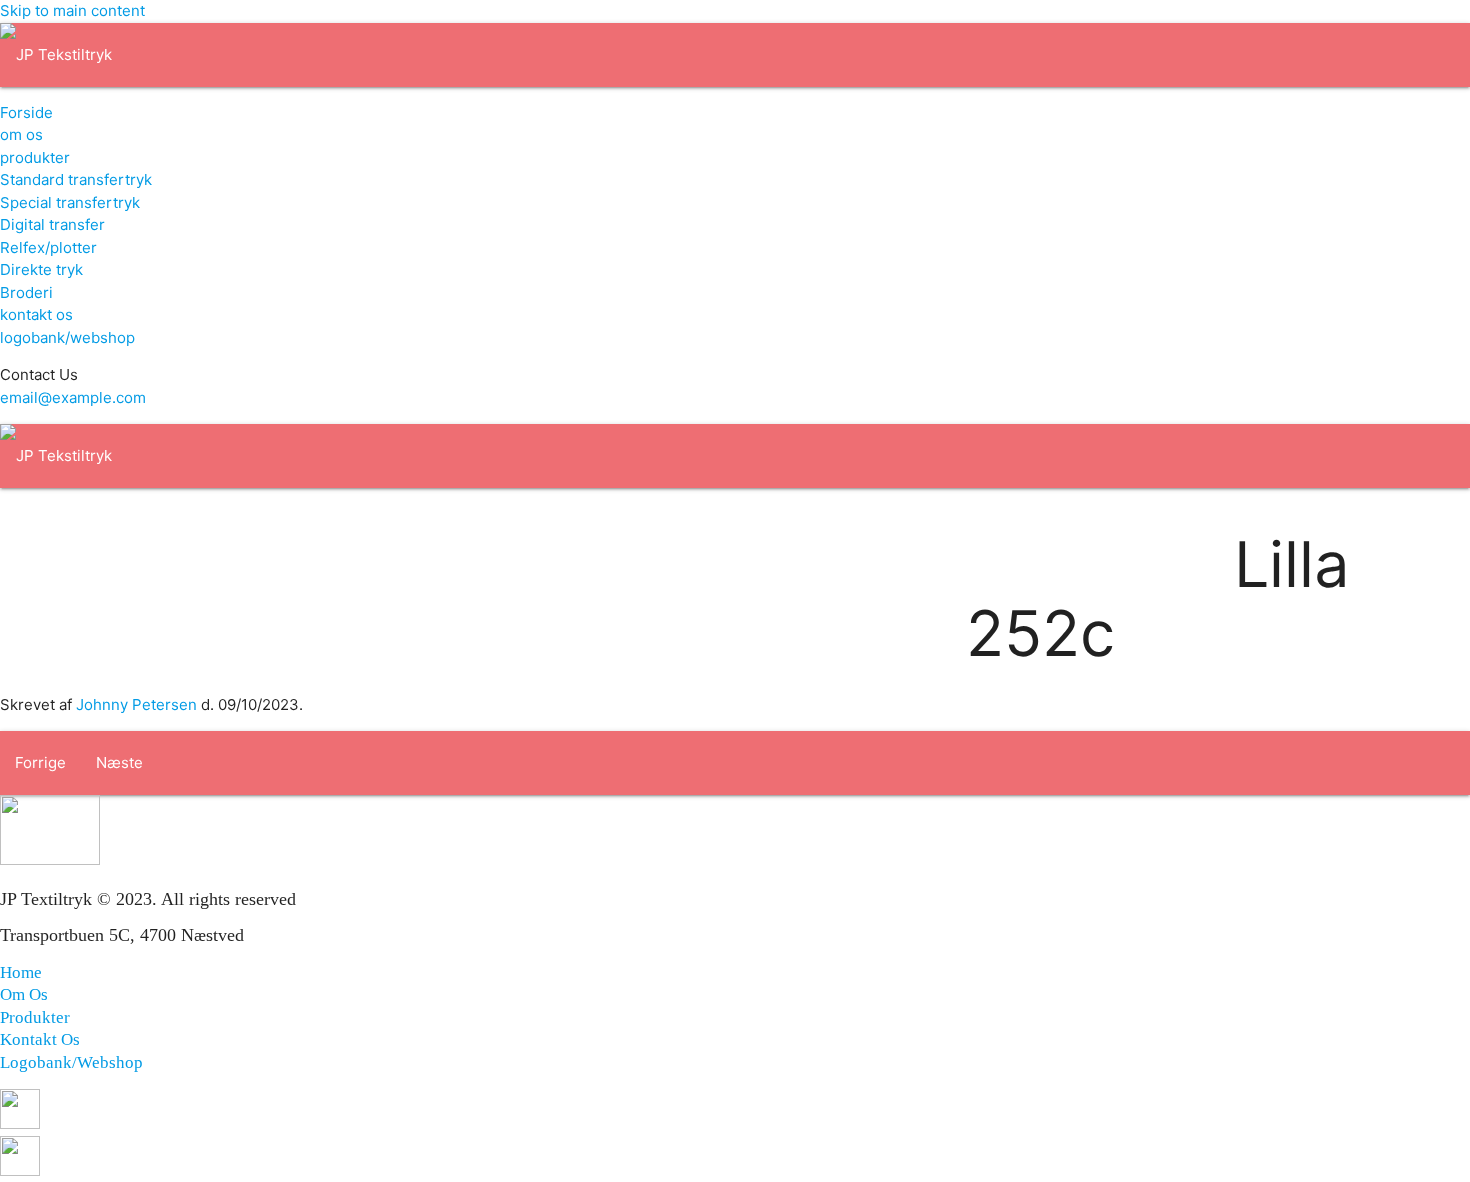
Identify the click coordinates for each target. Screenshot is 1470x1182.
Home (21, 972)
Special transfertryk (70, 202)
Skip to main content (72, 10)
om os (21, 134)
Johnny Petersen (136, 704)
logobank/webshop (67, 337)
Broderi (26, 292)
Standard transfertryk (76, 179)
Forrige (40, 762)
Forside (26, 112)
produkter (35, 157)
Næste (119, 762)
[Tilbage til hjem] (56, 54)
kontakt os (36, 314)
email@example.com (73, 397)
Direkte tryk (41, 269)
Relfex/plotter (48, 247)
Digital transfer (52, 224)
